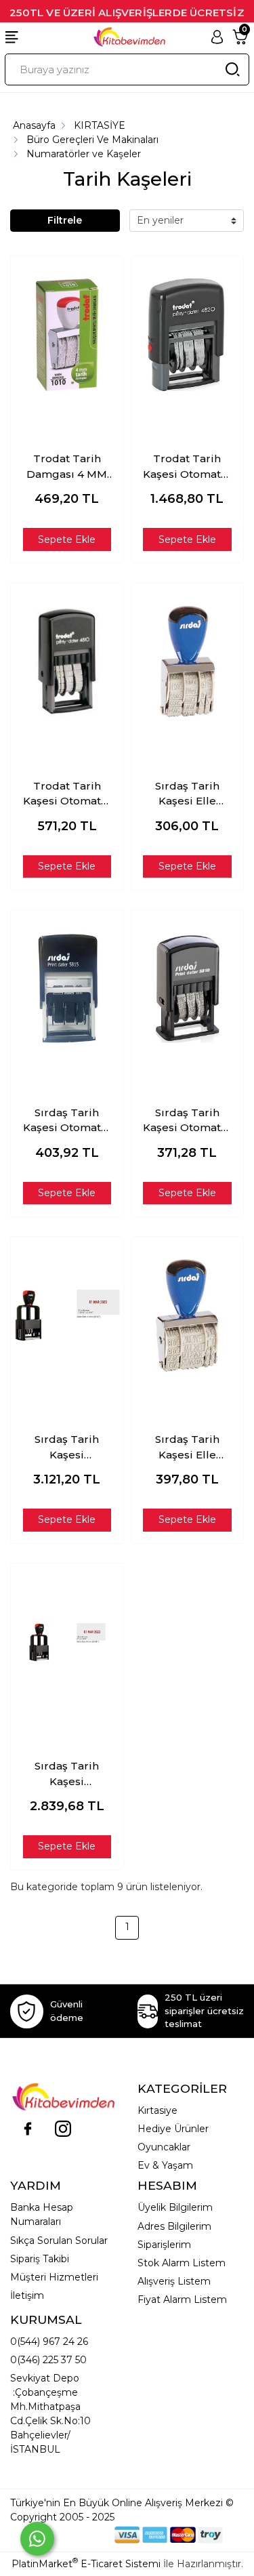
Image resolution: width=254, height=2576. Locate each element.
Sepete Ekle (67, 539)
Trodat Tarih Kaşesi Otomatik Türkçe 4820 (187, 467)
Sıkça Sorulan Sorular (59, 2241)
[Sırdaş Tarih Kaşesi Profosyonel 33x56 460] (67, 1315)
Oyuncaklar (164, 2147)
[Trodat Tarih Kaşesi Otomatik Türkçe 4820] (188, 335)
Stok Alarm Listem (182, 2263)
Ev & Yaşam (165, 2165)
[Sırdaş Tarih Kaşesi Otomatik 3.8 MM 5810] (188, 989)
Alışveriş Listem (174, 2281)
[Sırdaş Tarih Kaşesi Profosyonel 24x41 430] (67, 1642)
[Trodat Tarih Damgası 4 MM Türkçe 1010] (67, 335)
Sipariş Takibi (40, 2259)
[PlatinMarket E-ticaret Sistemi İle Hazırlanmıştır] (68, 2534)
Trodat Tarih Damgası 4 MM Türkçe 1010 (67, 467)
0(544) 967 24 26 (49, 2342)
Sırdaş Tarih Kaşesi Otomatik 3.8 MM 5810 (187, 1121)
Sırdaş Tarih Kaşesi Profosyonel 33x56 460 (67, 1448)
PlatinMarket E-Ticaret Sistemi (86, 2564)
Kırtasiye (157, 2110)
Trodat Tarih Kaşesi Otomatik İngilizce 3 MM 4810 (67, 794)
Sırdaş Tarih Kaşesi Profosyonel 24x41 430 (67, 1774)
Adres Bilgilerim (174, 2226)
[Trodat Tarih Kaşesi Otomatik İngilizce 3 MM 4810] (67, 661)
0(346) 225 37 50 (48, 2360)
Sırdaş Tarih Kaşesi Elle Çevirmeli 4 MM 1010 (187, 794)
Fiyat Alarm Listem (182, 2299)
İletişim (27, 2295)
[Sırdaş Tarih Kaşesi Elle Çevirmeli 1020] (188, 1315)
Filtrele (65, 220)
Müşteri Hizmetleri (54, 2277)
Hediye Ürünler (173, 2129)
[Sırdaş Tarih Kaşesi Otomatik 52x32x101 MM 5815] (67, 989)
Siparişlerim (164, 2245)
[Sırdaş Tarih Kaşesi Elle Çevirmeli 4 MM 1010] (188, 661)
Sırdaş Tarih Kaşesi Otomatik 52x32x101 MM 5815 (67, 1121)
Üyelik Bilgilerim (175, 2207)
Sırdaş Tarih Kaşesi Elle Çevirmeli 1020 (187, 1448)
